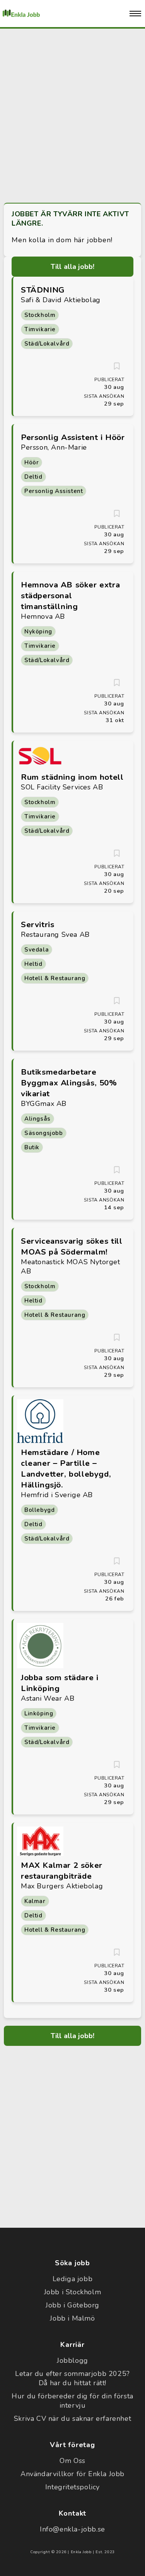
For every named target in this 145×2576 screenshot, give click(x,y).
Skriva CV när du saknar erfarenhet (72, 2419)
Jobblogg (72, 2360)
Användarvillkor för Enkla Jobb (72, 2474)
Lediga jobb (73, 2279)
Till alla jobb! (73, 267)
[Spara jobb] (117, 366)
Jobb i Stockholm (73, 2292)
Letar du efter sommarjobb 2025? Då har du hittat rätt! (72, 2378)
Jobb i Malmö (72, 2318)
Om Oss (72, 2461)
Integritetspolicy (72, 2487)
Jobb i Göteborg (72, 2305)
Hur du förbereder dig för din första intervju (72, 2401)
